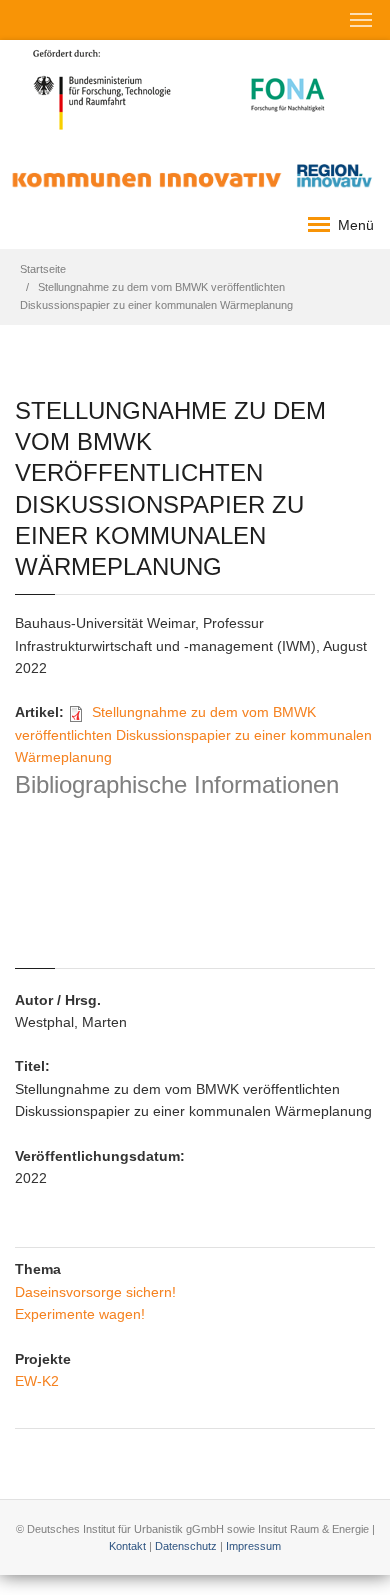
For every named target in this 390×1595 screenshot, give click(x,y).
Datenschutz (186, 1546)
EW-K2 (37, 1381)
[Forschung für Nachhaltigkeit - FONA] (288, 88)
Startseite (43, 269)
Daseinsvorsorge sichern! (95, 1292)
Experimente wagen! (80, 1314)
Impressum (253, 1546)
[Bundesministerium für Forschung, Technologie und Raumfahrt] (102, 88)
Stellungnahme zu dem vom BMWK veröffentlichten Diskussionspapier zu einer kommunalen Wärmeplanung (193, 734)
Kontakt (127, 1546)
